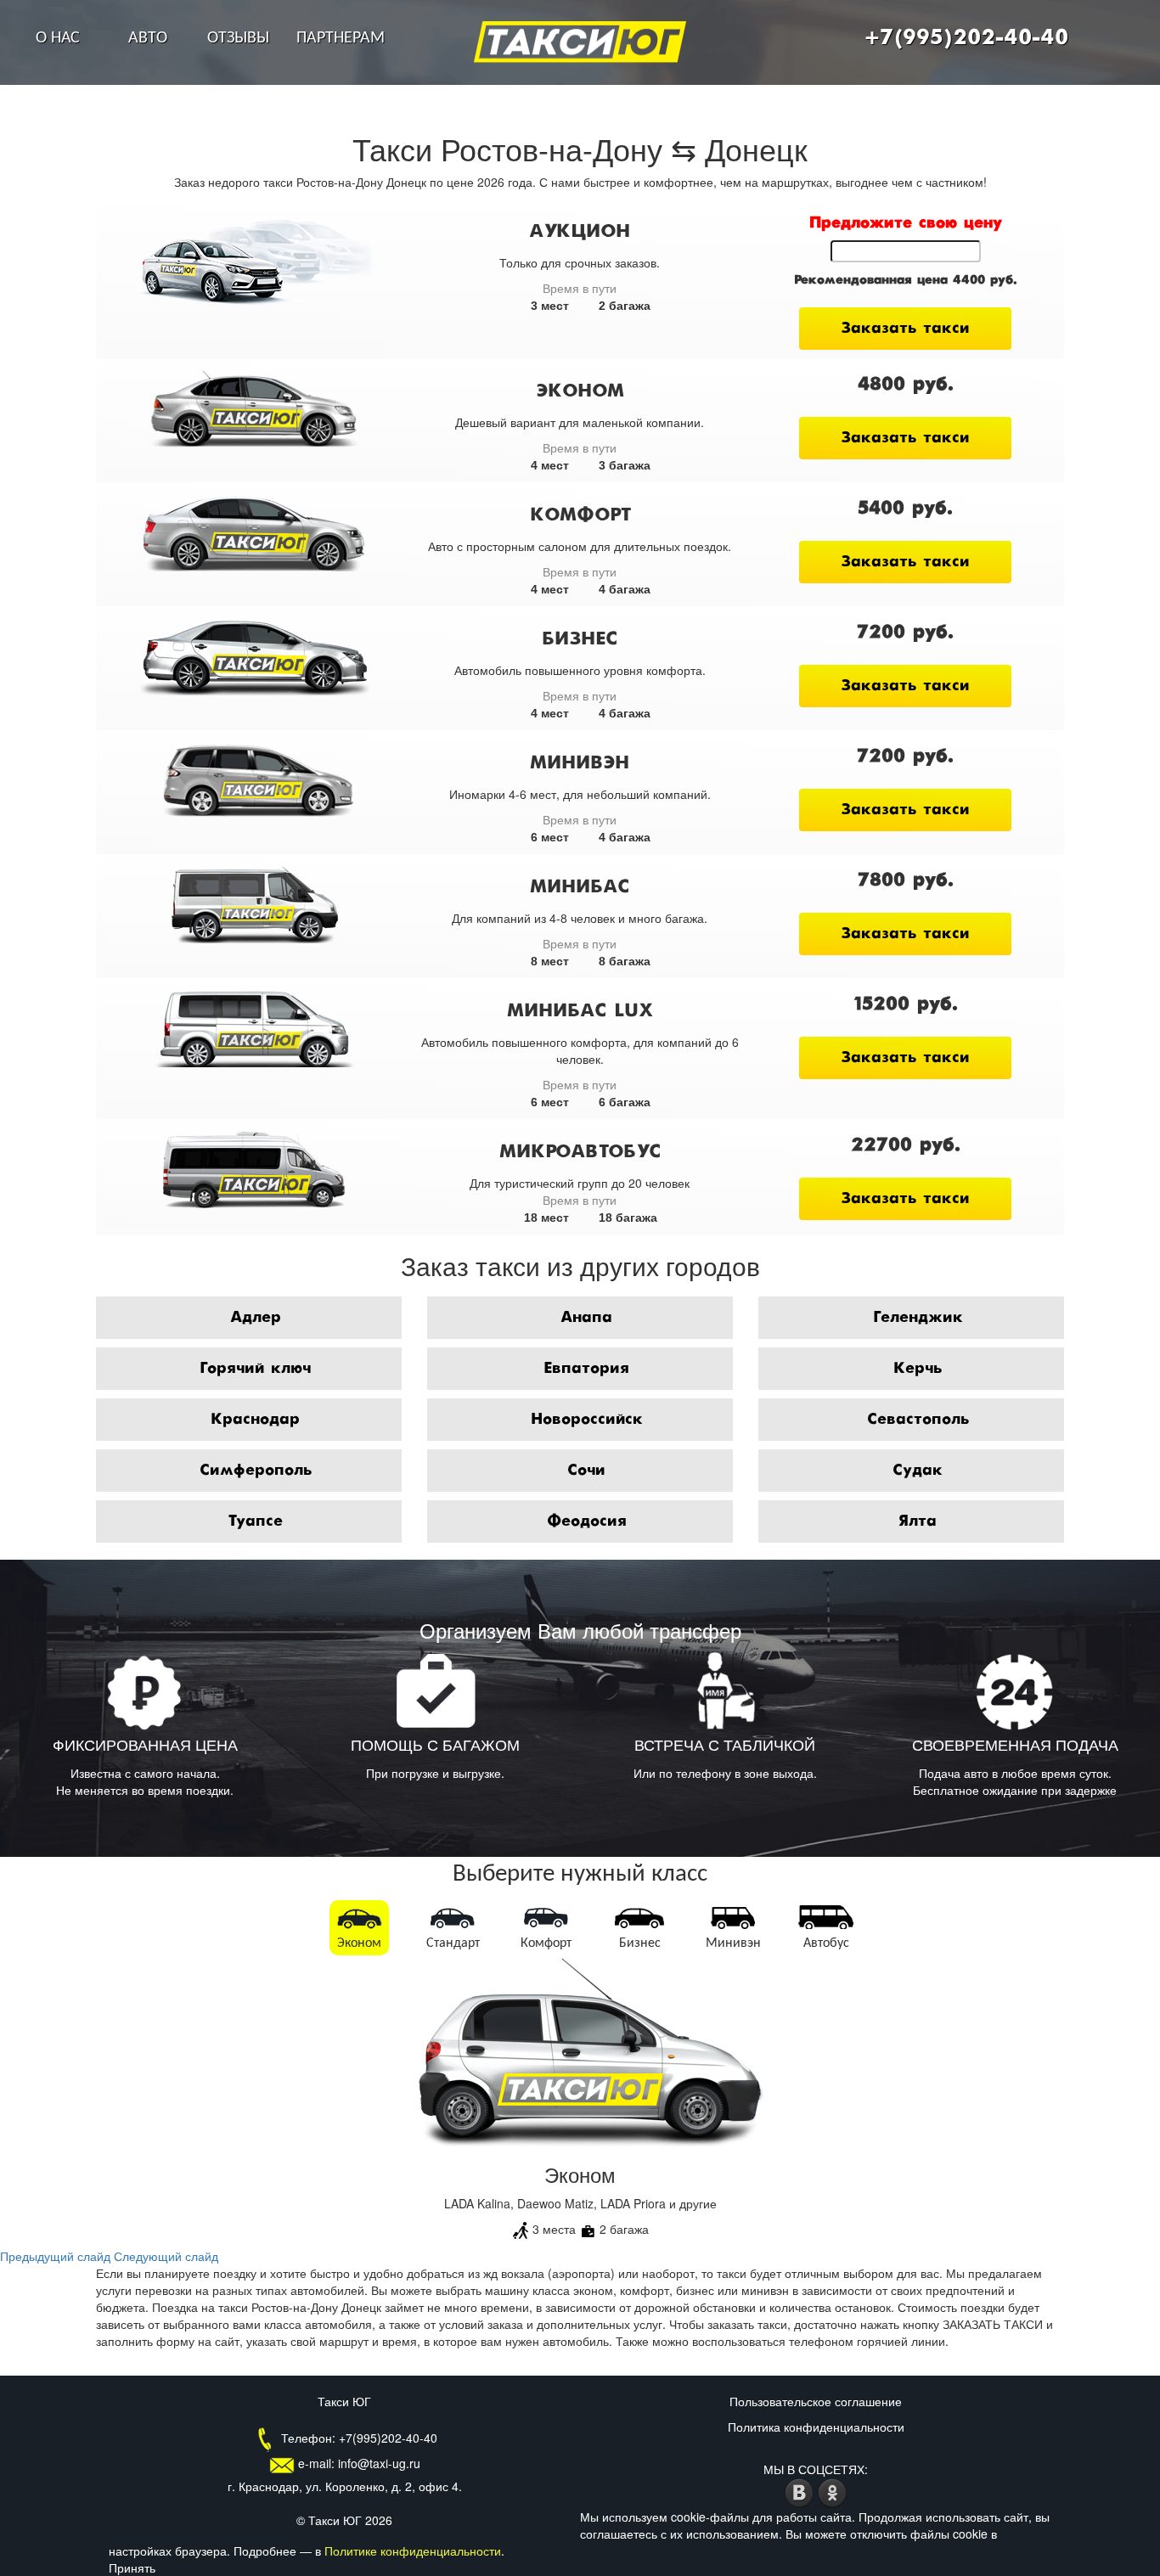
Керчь (918, 1369)
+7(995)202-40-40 (966, 38)
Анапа (586, 1318)
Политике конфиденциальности (413, 2551)
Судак (918, 1471)
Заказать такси (905, 329)
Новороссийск (587, 1420)
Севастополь (918, 1420)
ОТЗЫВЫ (238, 38)
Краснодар (255, 1420)
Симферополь (256, 1471)
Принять (132, 2568)
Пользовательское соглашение (816, 2401)
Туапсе (255, 1521)
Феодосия (587, 1521)
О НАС (58, 38)
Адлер (256, 1318)
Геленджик (918, 1318)
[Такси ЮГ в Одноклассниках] (833, 2491)
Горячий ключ (255, 1369)
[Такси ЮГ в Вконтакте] (801, 2491)
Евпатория (586, 1369)
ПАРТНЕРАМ (341, 38)
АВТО (148, 38)
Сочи (586, 1471)
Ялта (918, 1521)
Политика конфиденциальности (816, 2427)
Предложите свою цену (906, 223)
